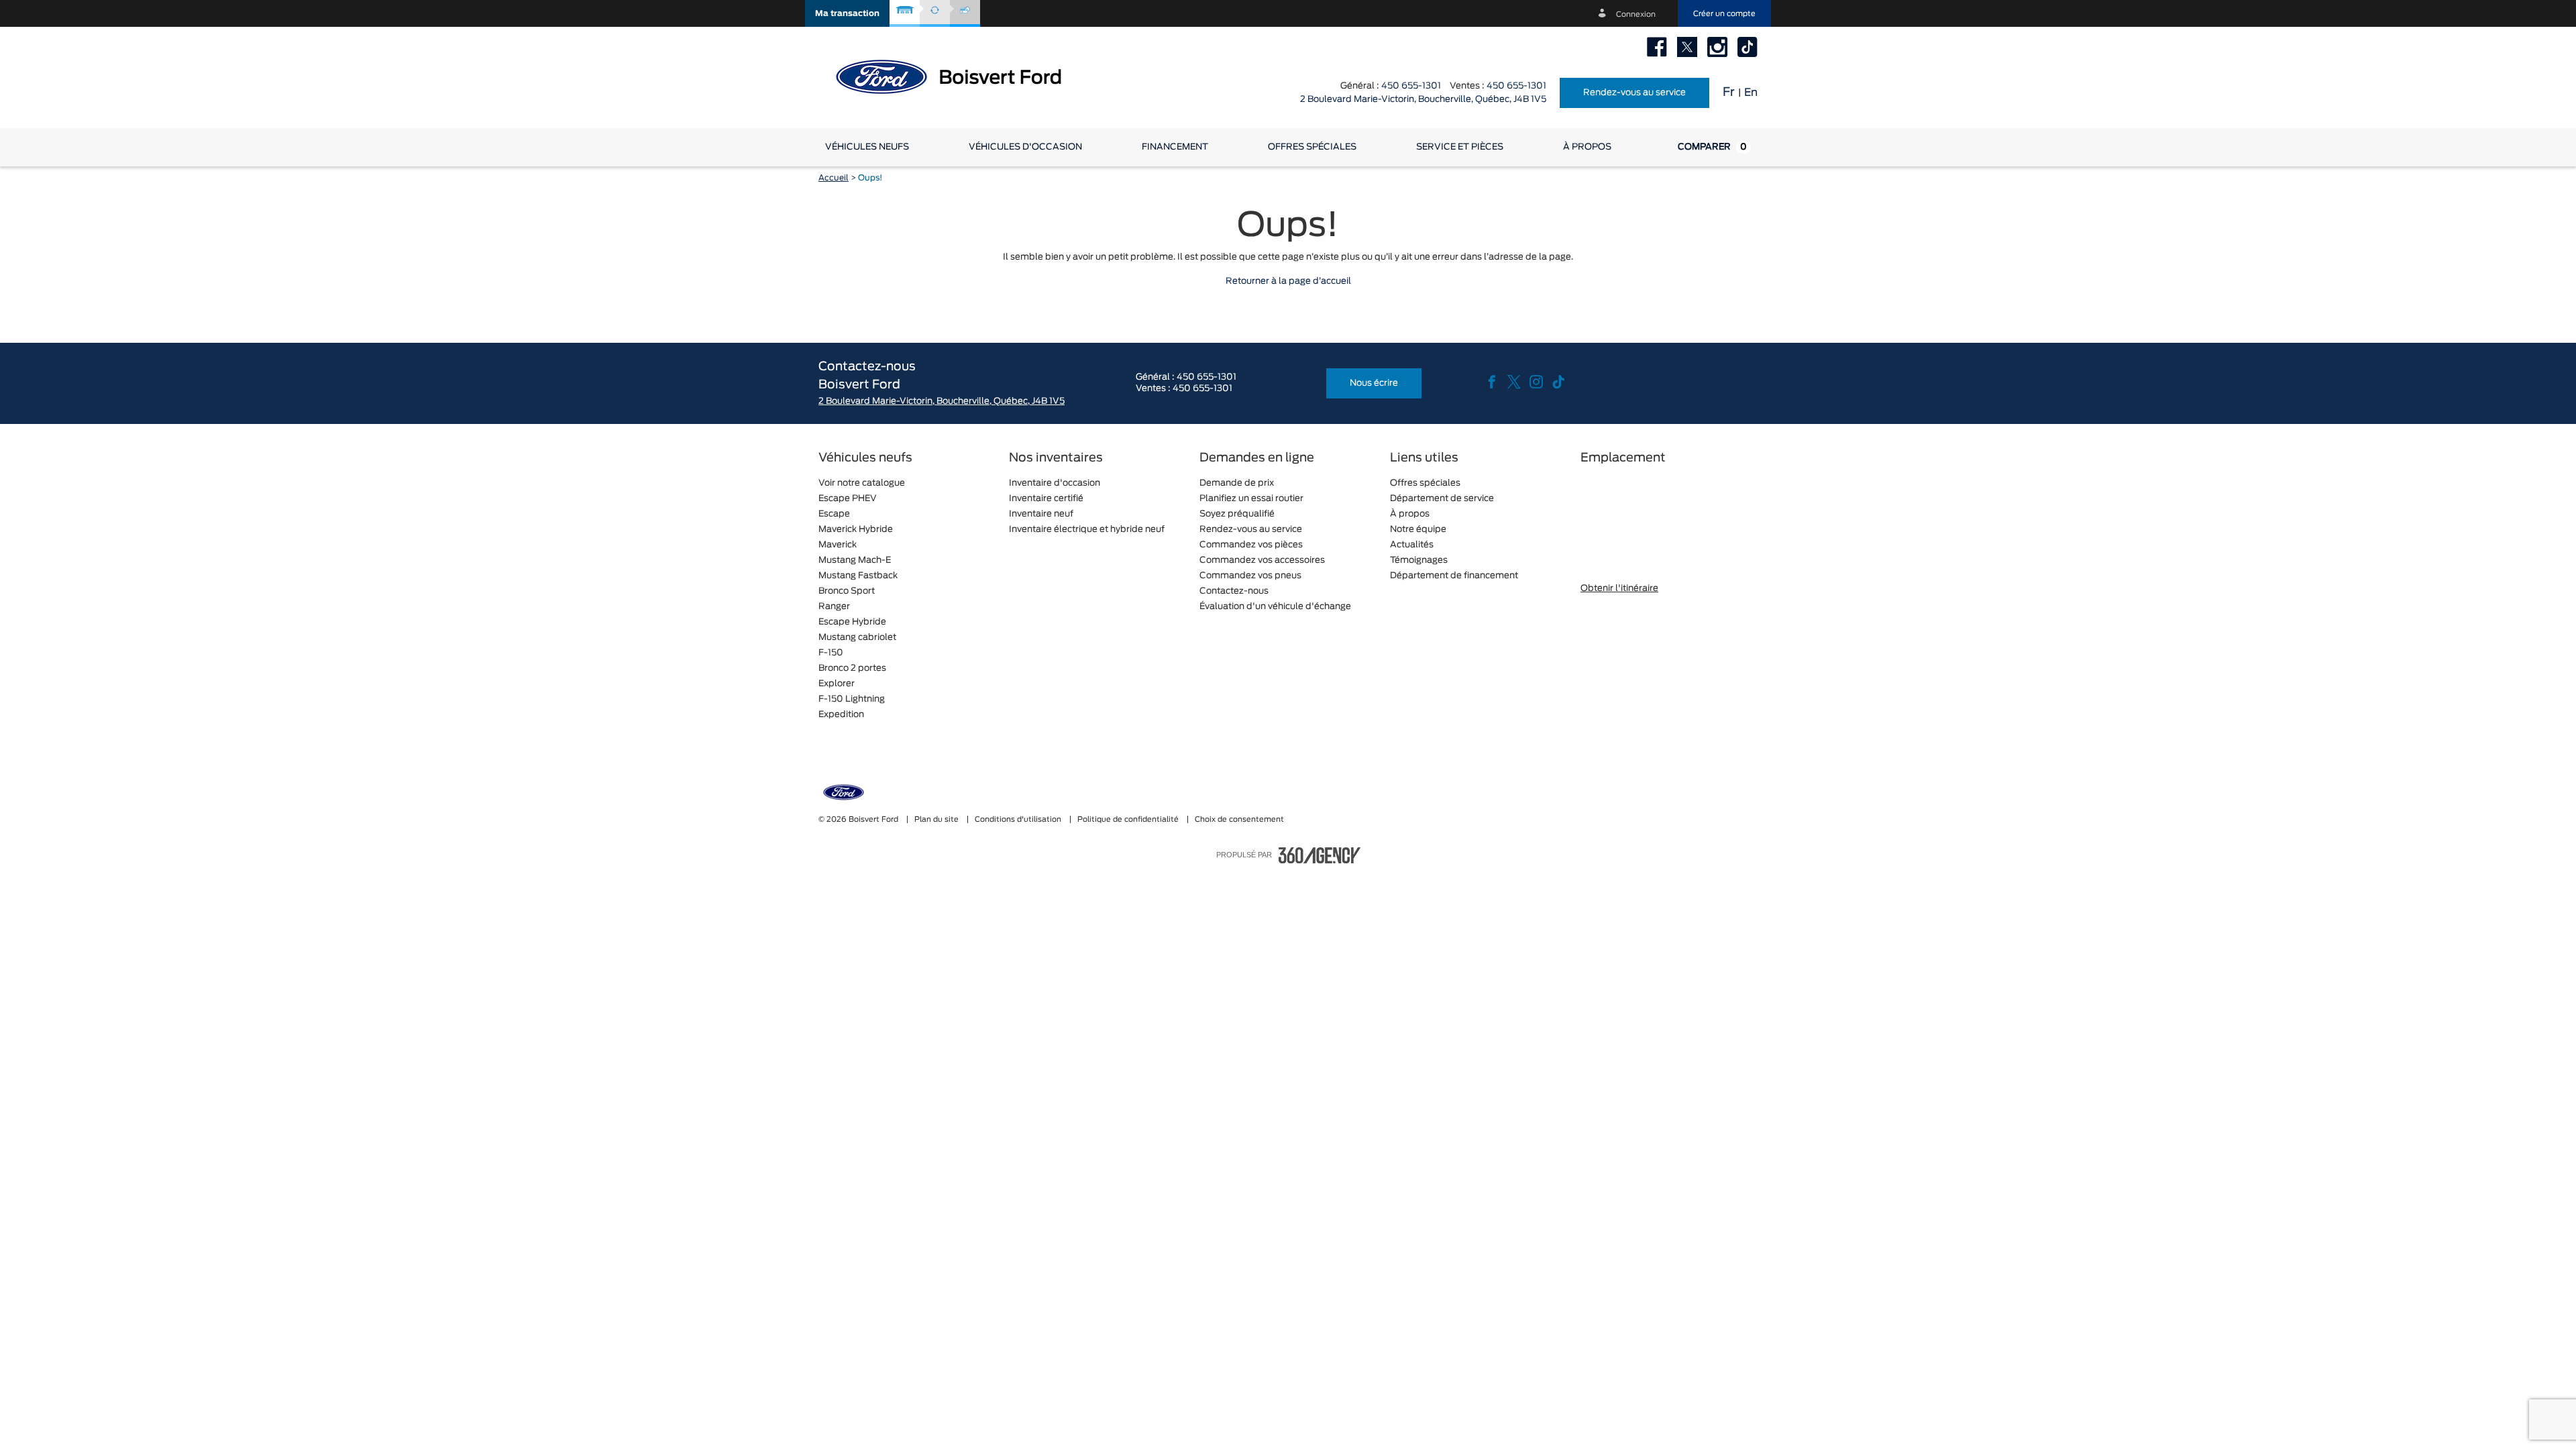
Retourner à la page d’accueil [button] (1288, 281)
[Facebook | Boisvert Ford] (1657, 47)
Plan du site (937, 819)
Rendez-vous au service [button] (1634, 93)
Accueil (834, 178)
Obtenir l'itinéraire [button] (1619, 589)
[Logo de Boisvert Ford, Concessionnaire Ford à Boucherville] (959, 76)
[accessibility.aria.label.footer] (1320, 855)
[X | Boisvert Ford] (1687, 47)
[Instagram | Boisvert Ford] (1717, 47)
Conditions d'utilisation (1019, 819)
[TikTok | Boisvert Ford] (1748, 47)
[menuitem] (867, 147)
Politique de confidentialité (1129, 819)
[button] (847, 13)
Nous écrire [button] (1374, 383)
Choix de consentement (1239, 819)
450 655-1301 (1411, 86)
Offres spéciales (1312, 147)
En (1751, 93)
